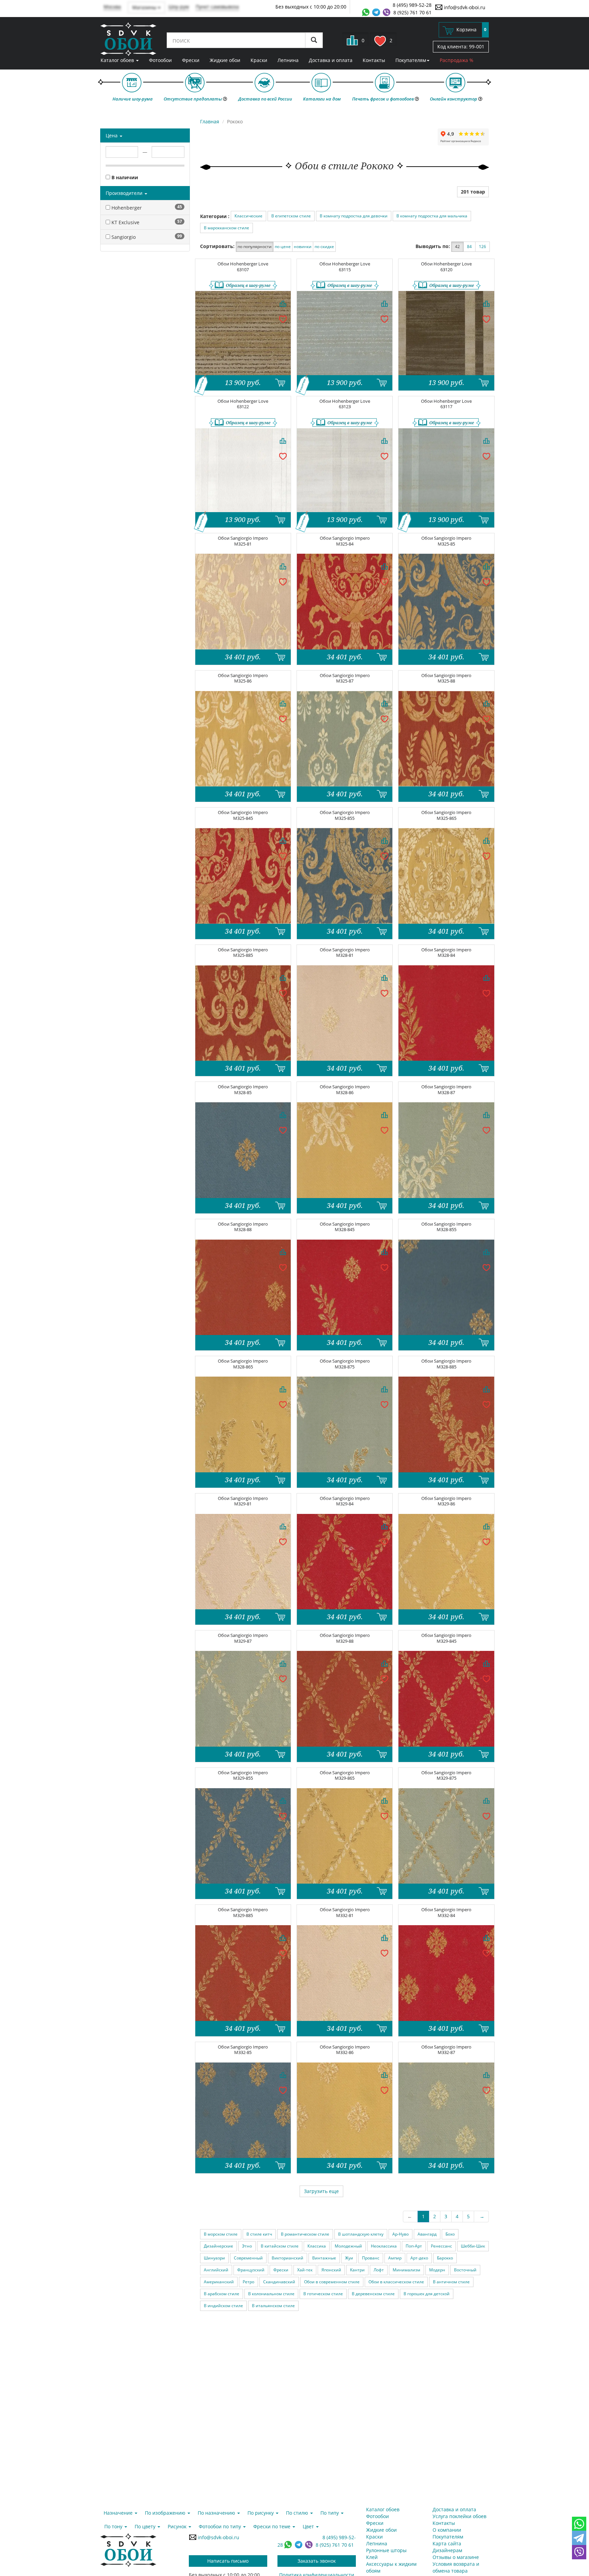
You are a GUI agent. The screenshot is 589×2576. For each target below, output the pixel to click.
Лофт (379, 2270)
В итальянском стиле (273, 2306)
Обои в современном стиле (332, 2282)
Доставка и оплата (331, 60)
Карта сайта (447, 2543)
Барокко (445, 2258)
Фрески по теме (273, 2526)
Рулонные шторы (386, 2550)
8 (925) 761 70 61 (412, 12)
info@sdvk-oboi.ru (464, 7)
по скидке (324, 247)
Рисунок (178, 2526)
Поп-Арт (414, 2246)
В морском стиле (221, 2234)
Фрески (191, 60)
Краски (259, 60)
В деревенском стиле (373, 2294)
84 (469, 247)
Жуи (349, 2258)
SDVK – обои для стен (128, 39)
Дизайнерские (218, 2246)
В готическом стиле (323, 2294)
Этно (247, 2246)
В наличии (124, 177)
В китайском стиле (280, 2246)
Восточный (465, 2270)
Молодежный (348, 2246)
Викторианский (288, 2258)
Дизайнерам (447, 2550)
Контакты (374, 60)
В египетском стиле (291, 216)
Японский (331, 2270)
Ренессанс (441, 2246)
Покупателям (411, 60)
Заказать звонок (317, 2561)
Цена (112, 135)
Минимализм (406, 2270)
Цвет (309, 2526)
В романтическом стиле (305, 2234)
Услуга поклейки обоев (459, 2516)
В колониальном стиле (271, 2294)
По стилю (298, 2513)
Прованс (371, 2258)
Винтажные (324, 2258)
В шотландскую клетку (361, 2234)
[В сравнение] (283, 304)
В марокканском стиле (226, 228)
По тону (114, 2526)
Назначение (119, 2513)
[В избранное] (283, 319)
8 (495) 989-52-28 (412, 5)
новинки (303, 247)
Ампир (395, 2258)
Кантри (357, 2270)
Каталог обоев (118, 60)
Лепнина (288, 60)
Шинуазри (214, 2258)
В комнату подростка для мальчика (432, 216)
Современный (248, 2258)
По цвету (146, 2526)
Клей (372, 2557)
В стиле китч (259, 2234)
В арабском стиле (222, 2294)
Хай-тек (305, 2270)
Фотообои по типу (221, 2526)
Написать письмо (228, 2561)
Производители (125, 193)
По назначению (217, 2513)
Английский (216, 2270)
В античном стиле (451, 2282)
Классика (317, 2246)
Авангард (427, 2234)
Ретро (248, 2282)
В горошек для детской (427, 2294)
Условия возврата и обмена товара (456, 2567)
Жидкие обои (225, 60)
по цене (283, 247)
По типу (330, 2513)
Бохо (450, 2234)
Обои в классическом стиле (396, 2282)
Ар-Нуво (401, 2234)
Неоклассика (384, 2246)
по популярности (255, 247)
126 (482, 247)
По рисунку (261, 2513)
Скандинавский (279, 2282)
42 (457, 247)
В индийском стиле (223, 2306)
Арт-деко (419, 2258)
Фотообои (160, 60)
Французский (251, 2270)
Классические (248, 216)
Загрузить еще (321, 2191)
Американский (219, 2282)
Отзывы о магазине (456, 2557)
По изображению (166, 2513)
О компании (447, 2530)
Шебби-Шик (473, 2246)
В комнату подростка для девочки (354, 216)
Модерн (437, 2270)
